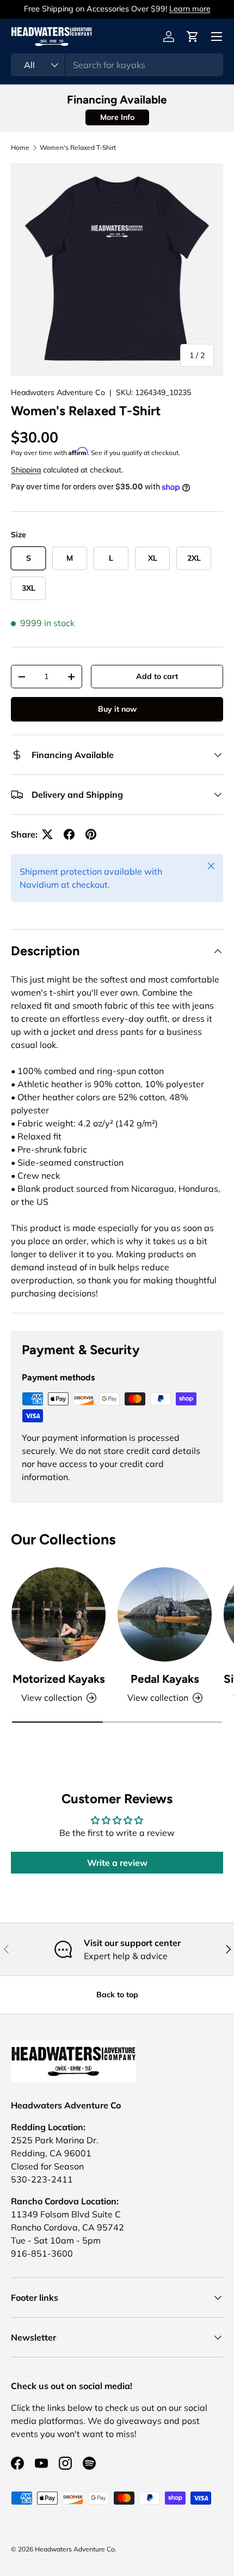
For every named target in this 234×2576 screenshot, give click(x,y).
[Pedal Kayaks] (165, 1614)
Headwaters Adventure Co (58, 392)
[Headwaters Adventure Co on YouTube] (41, 2463)
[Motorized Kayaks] (59, 1614)
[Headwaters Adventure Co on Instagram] (65, 2463)
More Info (117, 117)
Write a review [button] (117, 1863)
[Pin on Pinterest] (91, 834)
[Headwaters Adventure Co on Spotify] (89, 2463)
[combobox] (117, 65)
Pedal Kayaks (165, 1679)
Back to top (117, 1995)
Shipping (26, 470)
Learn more (190, 9)
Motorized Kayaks (59, 1679)
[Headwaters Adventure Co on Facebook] (17, 2463)
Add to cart (157, 676)
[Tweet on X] (47, 834)
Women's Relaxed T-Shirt (78, 148)
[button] (193, 37)
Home (20, 148)
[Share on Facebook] (69, 834)
